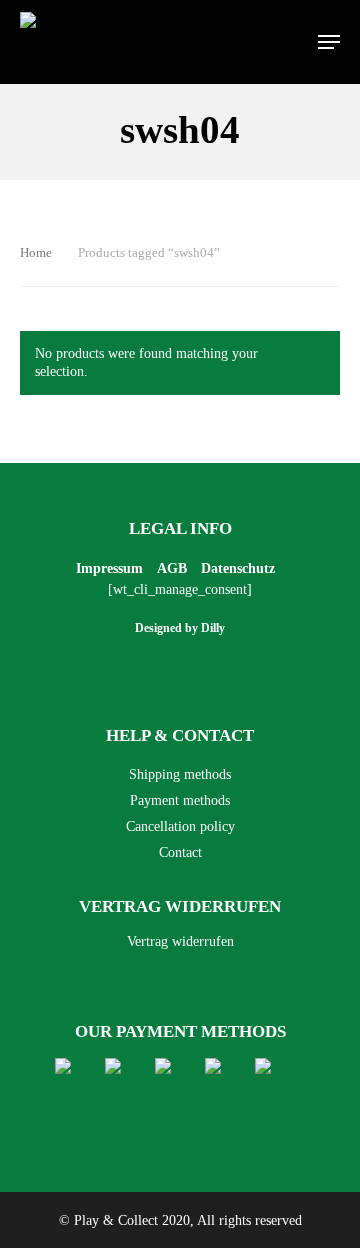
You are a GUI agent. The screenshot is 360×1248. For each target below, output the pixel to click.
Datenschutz (238, 568)
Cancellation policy (180, 826)
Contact (180, 852)
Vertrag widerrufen (180, 941)
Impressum (109, 568)
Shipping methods (180, 774)
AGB (172, 568)
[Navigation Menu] (329, 42)
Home (36, 253)
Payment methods (180, 800)
